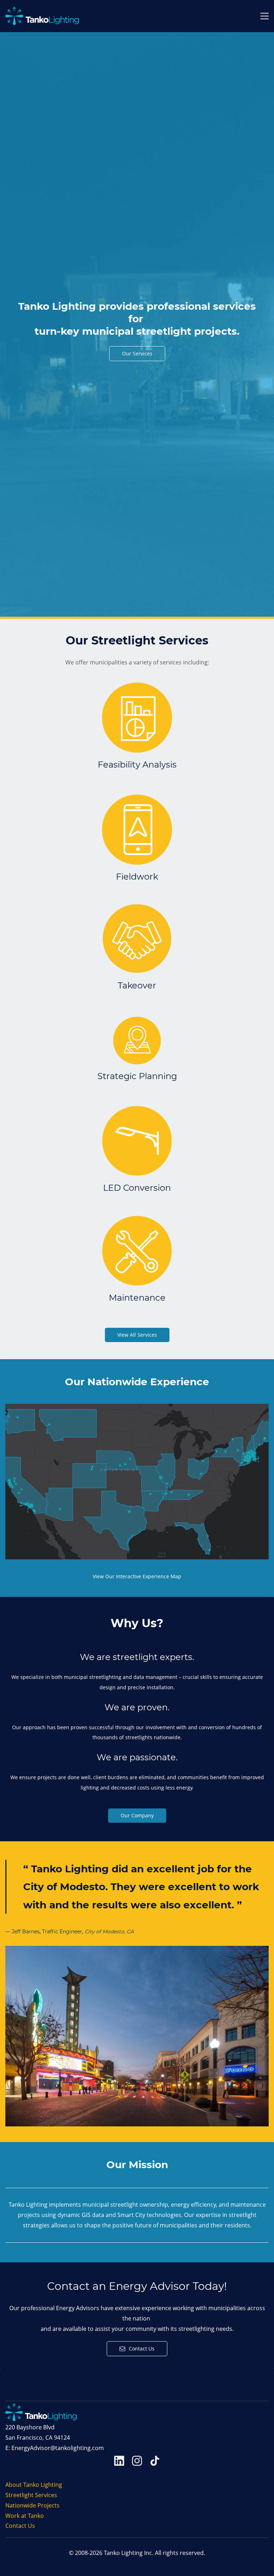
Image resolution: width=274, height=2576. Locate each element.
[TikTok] (155, 2461)
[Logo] (42, 16)
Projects (49, 2505)
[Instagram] (137, 2461)
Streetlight (20, 2495)
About (14, 2485)
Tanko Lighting (42, 2485)
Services (46, 2495)
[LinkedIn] (119, 2461)
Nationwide (21, 2505)
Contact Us (20, 2526)
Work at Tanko (25, 2516)
